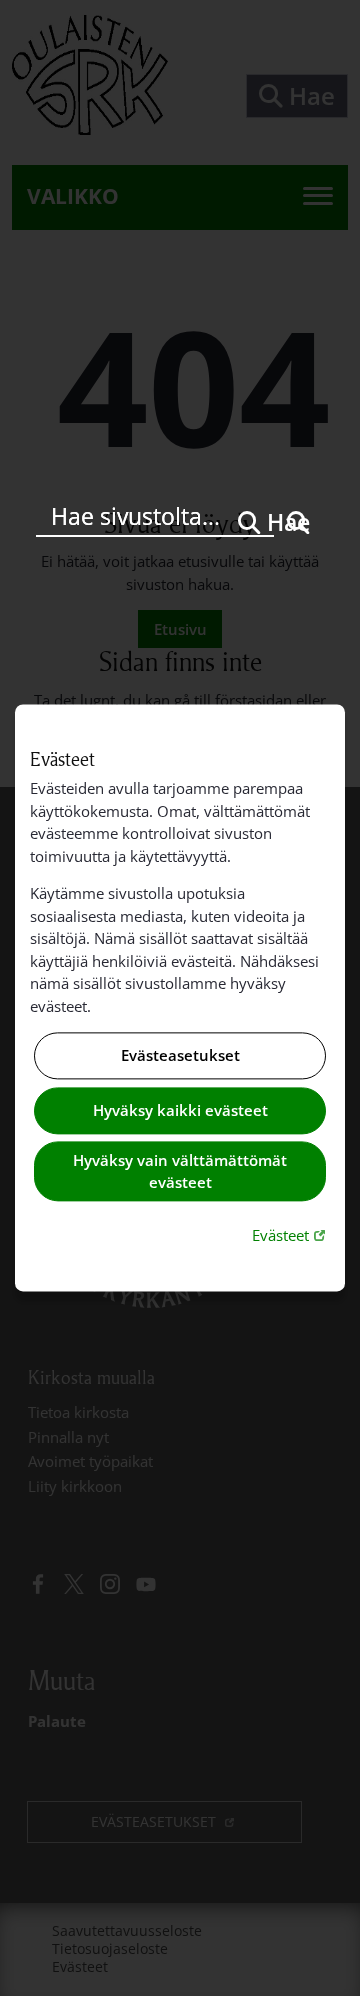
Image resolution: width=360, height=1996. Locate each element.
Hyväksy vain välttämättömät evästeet (180, 1171)
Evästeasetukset (180, 1056)
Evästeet (291, 1234)
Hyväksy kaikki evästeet (180, 1110)
